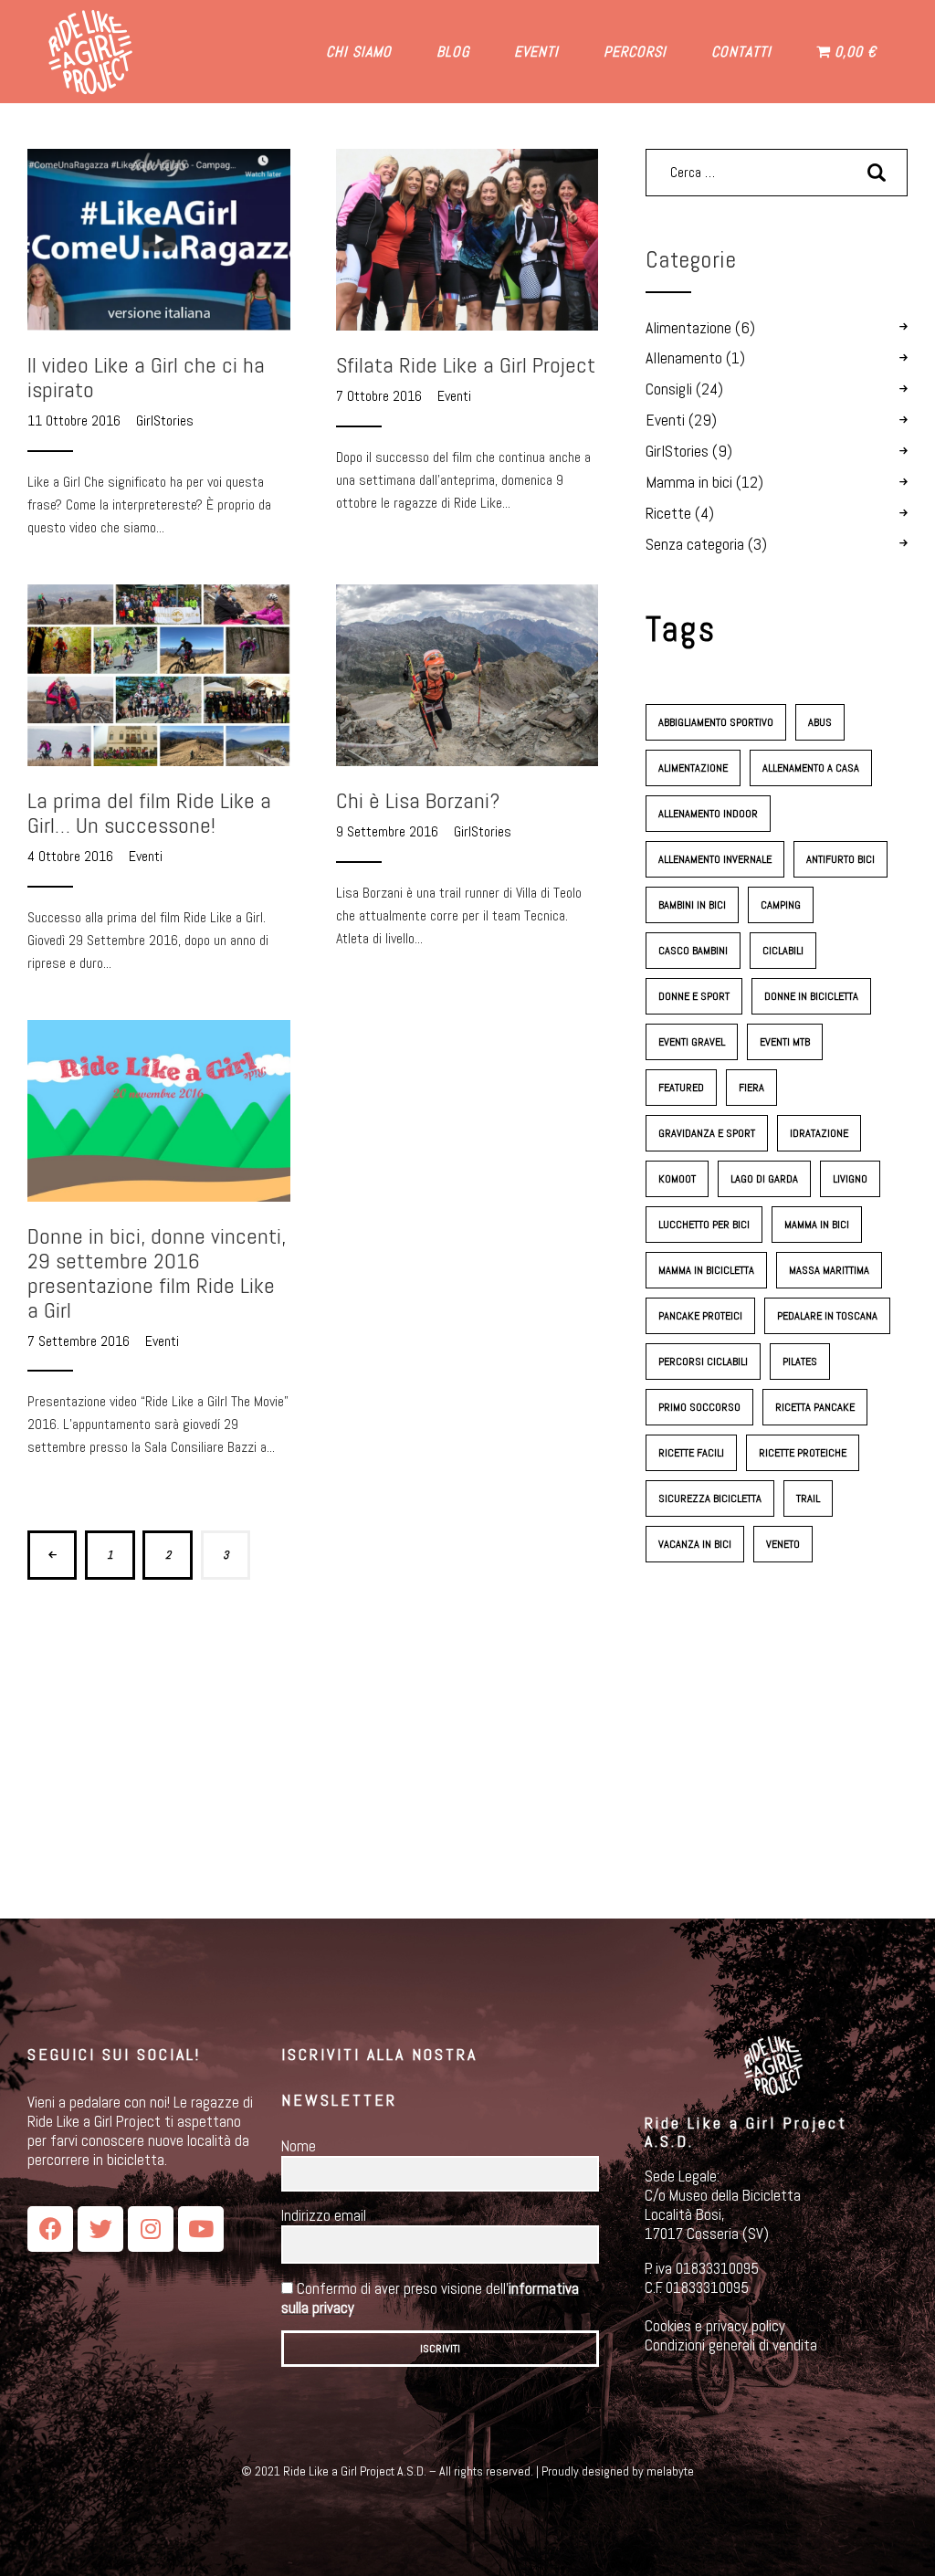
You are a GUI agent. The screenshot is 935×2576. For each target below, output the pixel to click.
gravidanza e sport (707, 1133)
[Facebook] (50, 2229)
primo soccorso (699, 1407)
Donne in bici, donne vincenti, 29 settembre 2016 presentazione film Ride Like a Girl (157, 1273)
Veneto (783, 1544)
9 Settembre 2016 (389, 831)
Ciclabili (783, 951)
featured (681, 1088)
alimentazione (693, 768)
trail (808, 1498)
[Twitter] (100, 2229)
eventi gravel (692, 1042)
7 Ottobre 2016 (381, 396)
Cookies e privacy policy (715, 2326)
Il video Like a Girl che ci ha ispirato (146, 377)
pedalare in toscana (827, 1316)
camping (781, 905)
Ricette (668, 513)
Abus (820, 722)
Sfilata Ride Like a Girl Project (466, 365)
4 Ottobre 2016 (72, 856)
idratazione (819, 1133)
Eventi (454, 396)
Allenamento (684, 358)
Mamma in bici (689, 482)
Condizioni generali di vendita (731, 2345)
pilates (800, 1362)
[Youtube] (201, 2229)
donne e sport (694, 996)
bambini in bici (692, 905)
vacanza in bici (695, 1544)
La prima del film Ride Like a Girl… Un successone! (149, 813)
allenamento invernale (715, 859)
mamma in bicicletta (706, 1270)
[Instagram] (151, 2229)
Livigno (850, 1179)
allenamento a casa (811, 768)
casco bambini (693, 951)
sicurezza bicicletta (710, 1498)
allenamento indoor (708, 814)
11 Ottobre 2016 (76, 421)
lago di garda (764, 1179)
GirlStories (165, 421)
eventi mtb (785, 1042)
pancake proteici (700, 1316)
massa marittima (829, 1270)
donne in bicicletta (811, 996)
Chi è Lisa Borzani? (418, 800)
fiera (751, 1088)
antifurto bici (840, 859)
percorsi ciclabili (703, 1362)
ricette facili (691, 1453)
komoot (677, 1179)
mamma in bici (817, 1225)
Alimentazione (688, 328)
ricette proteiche (803, 1453)
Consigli (669, 389)
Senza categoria (695, 544)
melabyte (670, 2471)
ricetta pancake (815, 1407)
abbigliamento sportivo (716, 722)
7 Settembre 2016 (80, 1341)
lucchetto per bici (704, 1225)
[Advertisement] (777, 1740)
